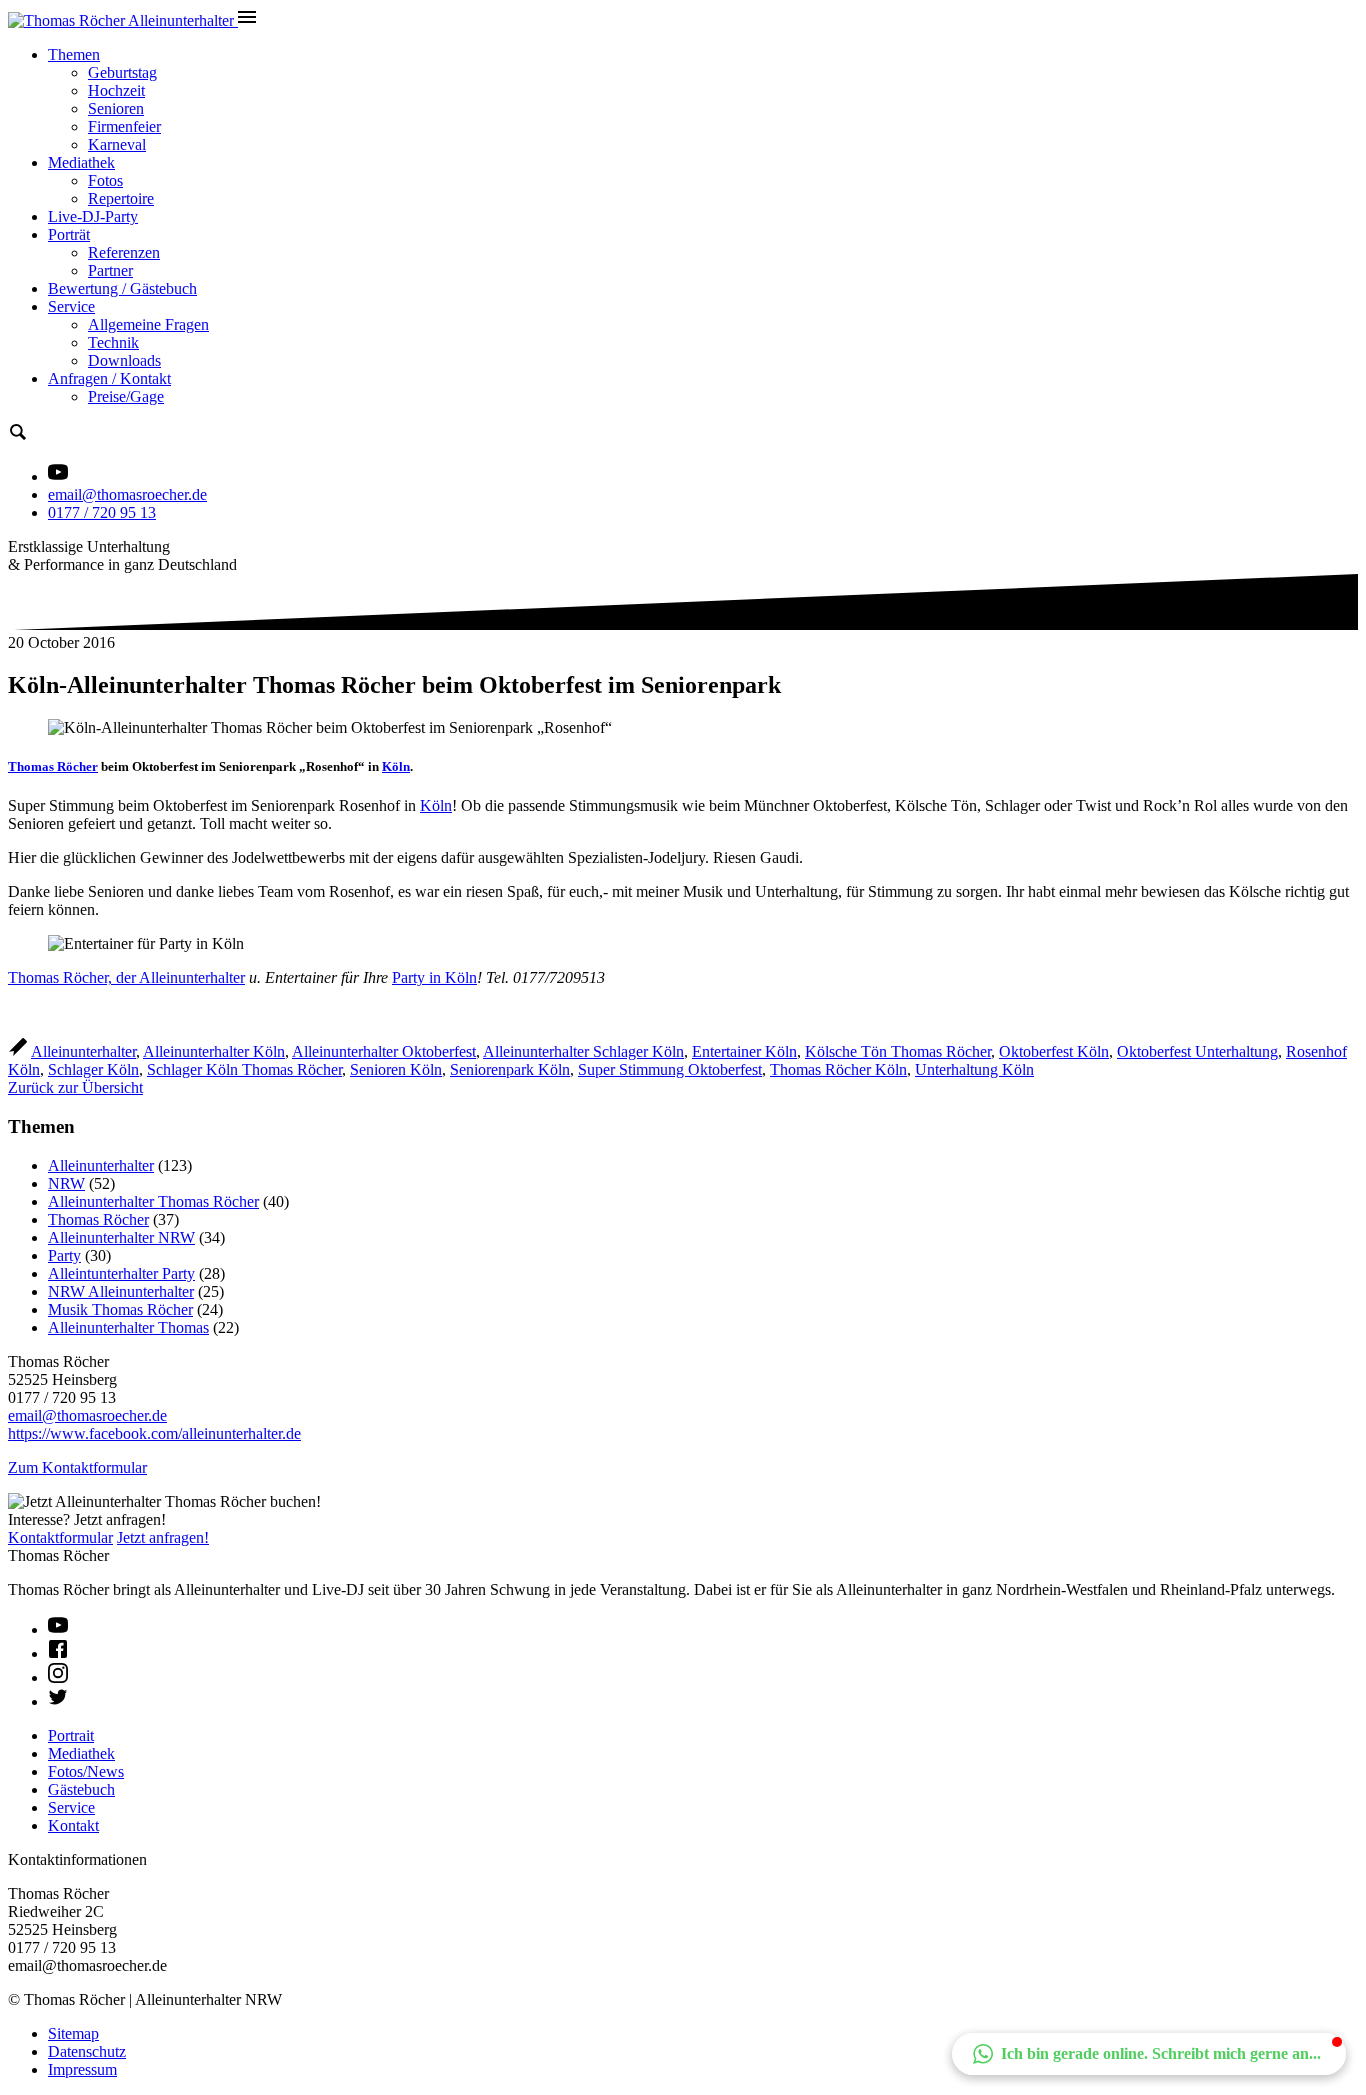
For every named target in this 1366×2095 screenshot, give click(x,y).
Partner (110, 270)
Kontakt (73, 1825)
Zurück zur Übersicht (75, 1087)
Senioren (116, 108)
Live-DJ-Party (93, 216)
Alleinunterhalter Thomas (128, 1327)
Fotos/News (86, 1771)
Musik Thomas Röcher (120, 1309)
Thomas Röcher (53, 766)
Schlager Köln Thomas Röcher (244, 1069)
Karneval (117, 144)
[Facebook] (58, 1653)
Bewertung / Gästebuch (122, 288)
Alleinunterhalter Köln (214, 1051)
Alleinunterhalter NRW (121, 1237)
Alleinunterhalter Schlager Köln (583, 1051)
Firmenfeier (124, 126)
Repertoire (121, 198)
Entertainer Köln (744, 1051)
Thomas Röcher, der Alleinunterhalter (126, 977)
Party (64, 1255)
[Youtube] (58, 1629)
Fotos (105, 180)
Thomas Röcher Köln (838, 1069)
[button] (1149, 2054)
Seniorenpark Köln (510, 1069)
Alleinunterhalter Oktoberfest (384, 1051)
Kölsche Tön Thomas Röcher (898, 1051)
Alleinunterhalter (83, 1051)
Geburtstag (122, 72)
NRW (66, 1183)
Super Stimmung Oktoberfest (670, 1069)
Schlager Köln (93, 1069)
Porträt (69, 234)
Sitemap (73, 2033)
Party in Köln (434, 977)
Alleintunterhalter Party (121, 1273)
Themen (74, 54)
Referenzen (124, 252)
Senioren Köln (396, 1069)
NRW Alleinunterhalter (121, 1291)
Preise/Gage (126, 396)
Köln (396, 766)
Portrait (71, 1735)
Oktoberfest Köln (1054, 1051)
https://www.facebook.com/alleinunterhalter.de (154, 1433)
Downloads (124, 360)
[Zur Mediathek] (58, 476)
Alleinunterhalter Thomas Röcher (153, 1201)
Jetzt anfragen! (163, 1537)
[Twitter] (58, 1701)
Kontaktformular (60, 1537)
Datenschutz (87, 2051)
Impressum (82, 2069)
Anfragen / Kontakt (109, 378)
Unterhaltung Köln (974, 1069)
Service (71, 306)
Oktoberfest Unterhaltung (1197, 1051)
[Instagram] (58, 1677)
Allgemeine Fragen (148, 324)
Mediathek (81, 162)
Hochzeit (116, 90)
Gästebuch (81, 1789)
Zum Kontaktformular (77, 1467)
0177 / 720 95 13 (102, 512)
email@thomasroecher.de (127, 494)
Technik (113, 342)
